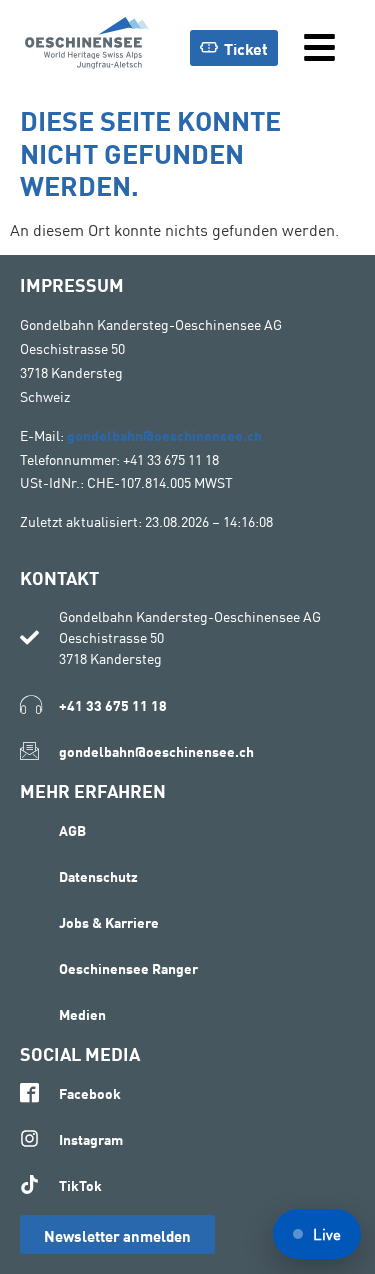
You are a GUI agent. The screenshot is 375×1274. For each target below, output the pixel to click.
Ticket (246, 47)
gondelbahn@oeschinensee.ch (164, 434)
